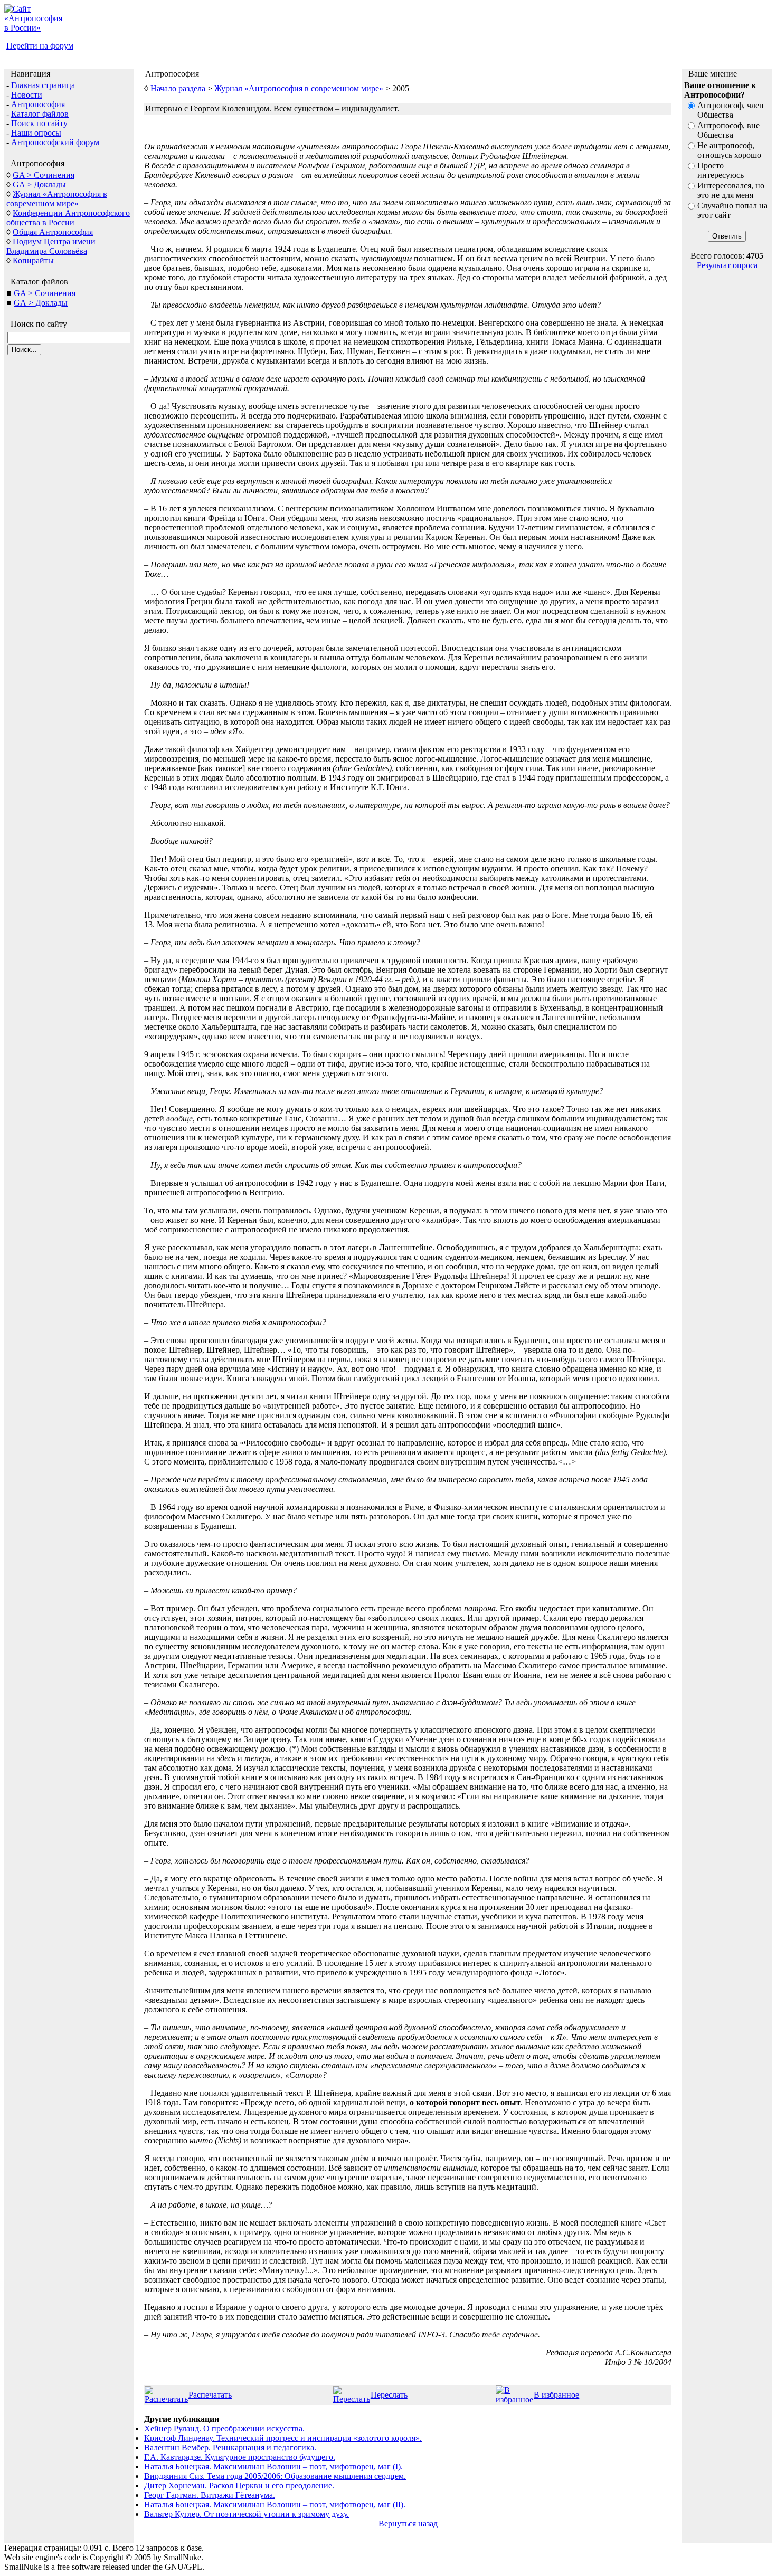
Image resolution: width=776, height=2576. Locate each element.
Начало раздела (178, 88)
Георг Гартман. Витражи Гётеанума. (210, 2495)
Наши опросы (36, 133)
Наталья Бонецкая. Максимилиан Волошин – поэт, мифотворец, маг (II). (275, 2504)
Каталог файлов (40, 114)
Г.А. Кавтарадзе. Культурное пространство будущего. (240, 2457)
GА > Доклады (41, 303)
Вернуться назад (408, 2523)
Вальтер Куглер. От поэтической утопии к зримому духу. (247, 2514)
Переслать (389, 2395)
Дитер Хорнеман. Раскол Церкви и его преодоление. (239, 2485)
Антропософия (38, 104)
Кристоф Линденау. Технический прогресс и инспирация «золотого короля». (283, 2438)
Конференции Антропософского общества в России (68, 218)
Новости (27, 95)
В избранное (556, 2395)
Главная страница (43, 85)
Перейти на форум (40, 46)
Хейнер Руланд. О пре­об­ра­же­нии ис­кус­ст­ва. (224, 2428)
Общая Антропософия (53, 232)
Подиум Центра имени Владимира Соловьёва (51, 246)
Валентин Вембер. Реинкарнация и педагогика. (230, 2447)
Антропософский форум (55, 142)
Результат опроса (727, 265)
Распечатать (210, 2395)
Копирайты (33, 260)
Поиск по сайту (39, 123)
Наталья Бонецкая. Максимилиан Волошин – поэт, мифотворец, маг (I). (273, 2466)
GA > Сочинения (44, 175)
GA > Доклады (39, 184)
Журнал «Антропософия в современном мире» (57, 199)
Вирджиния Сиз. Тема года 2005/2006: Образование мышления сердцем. (275, 2476)
